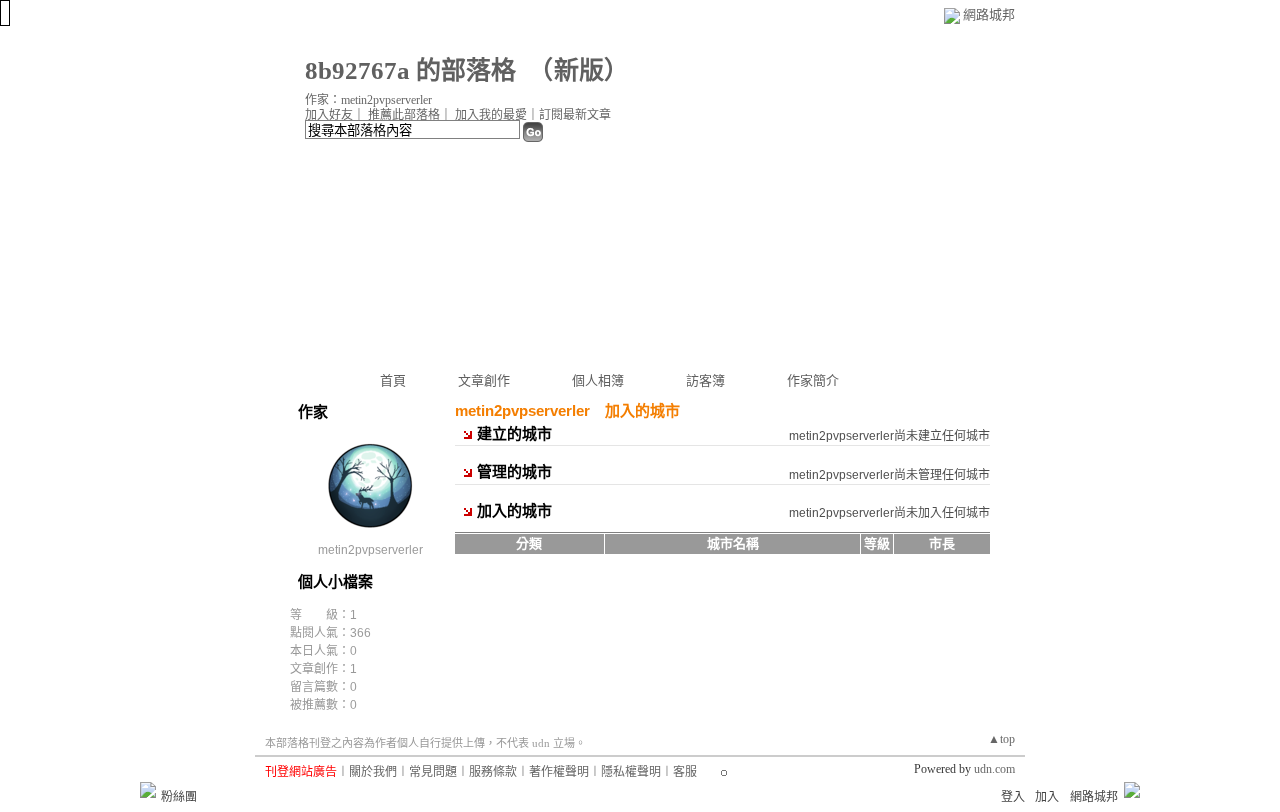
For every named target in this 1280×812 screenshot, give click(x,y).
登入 (1013, 797)
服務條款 (493, 772)
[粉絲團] (148, 790)
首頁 (393, 380)
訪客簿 (705, 380)
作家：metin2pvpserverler (368, 100)
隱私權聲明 (631, 772)
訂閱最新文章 (575, 115)
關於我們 (373, 772)
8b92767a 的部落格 (410, 70)
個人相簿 (598, 380)
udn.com (994, 769)
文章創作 (484, 380)
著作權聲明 (559, 772)
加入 (1047, 797)
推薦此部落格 (404, 115)
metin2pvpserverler (370, 550)
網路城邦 (989, 14)
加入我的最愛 (491, 115)
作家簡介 (813, 380)
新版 (579, 70)
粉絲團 (179, 797)
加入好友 (329, 115)
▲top (1001, 739)
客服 (685, 772)
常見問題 (433, 772)
